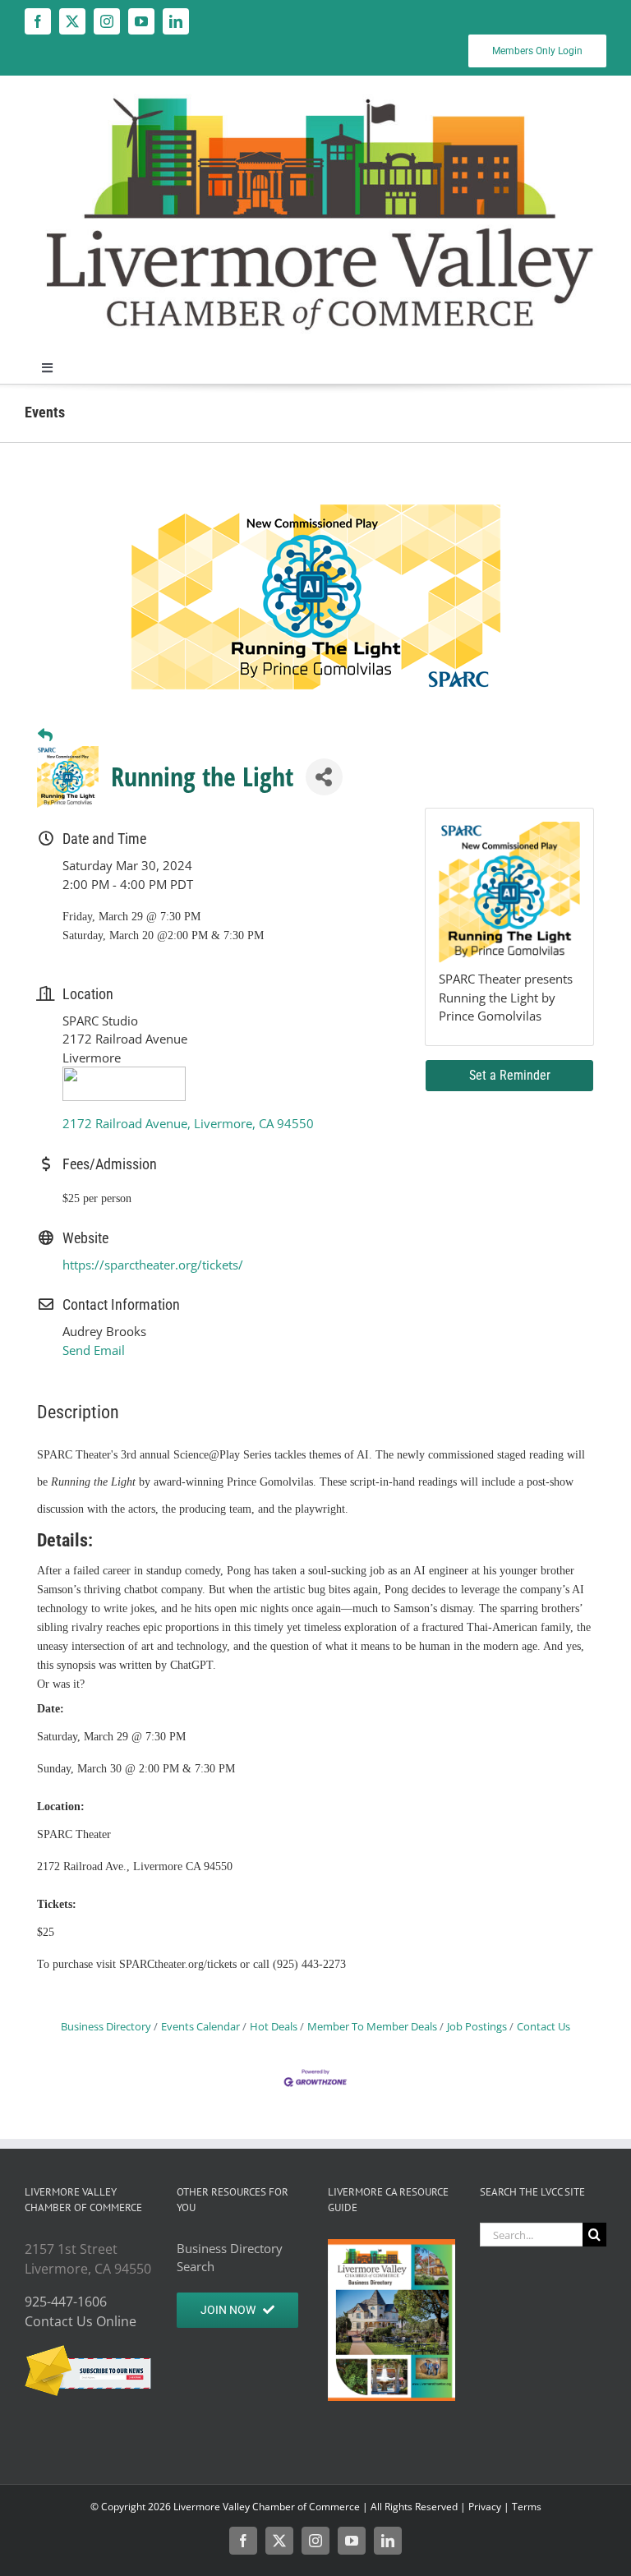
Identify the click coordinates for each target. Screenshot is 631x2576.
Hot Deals (274, 2026)
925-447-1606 (66, 2302)
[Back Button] (45, 735)
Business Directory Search (230, 2258)
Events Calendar (200, 2026)
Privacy (485, 2507)
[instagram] (107, 21)
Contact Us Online (81, 2321)
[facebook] (38, 21)
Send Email (94, 1350)
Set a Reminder (510, 1075)
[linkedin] (176, 21)
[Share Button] (324, 777)
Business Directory (106, 2026)
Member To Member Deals (372, 2026)
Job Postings (477, 2026)
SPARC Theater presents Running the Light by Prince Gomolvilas (506, 997)
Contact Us (543, 2026)
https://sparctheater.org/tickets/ (153, 1265)
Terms (527, 2507)
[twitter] (72, 21)
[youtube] (141, 21)
